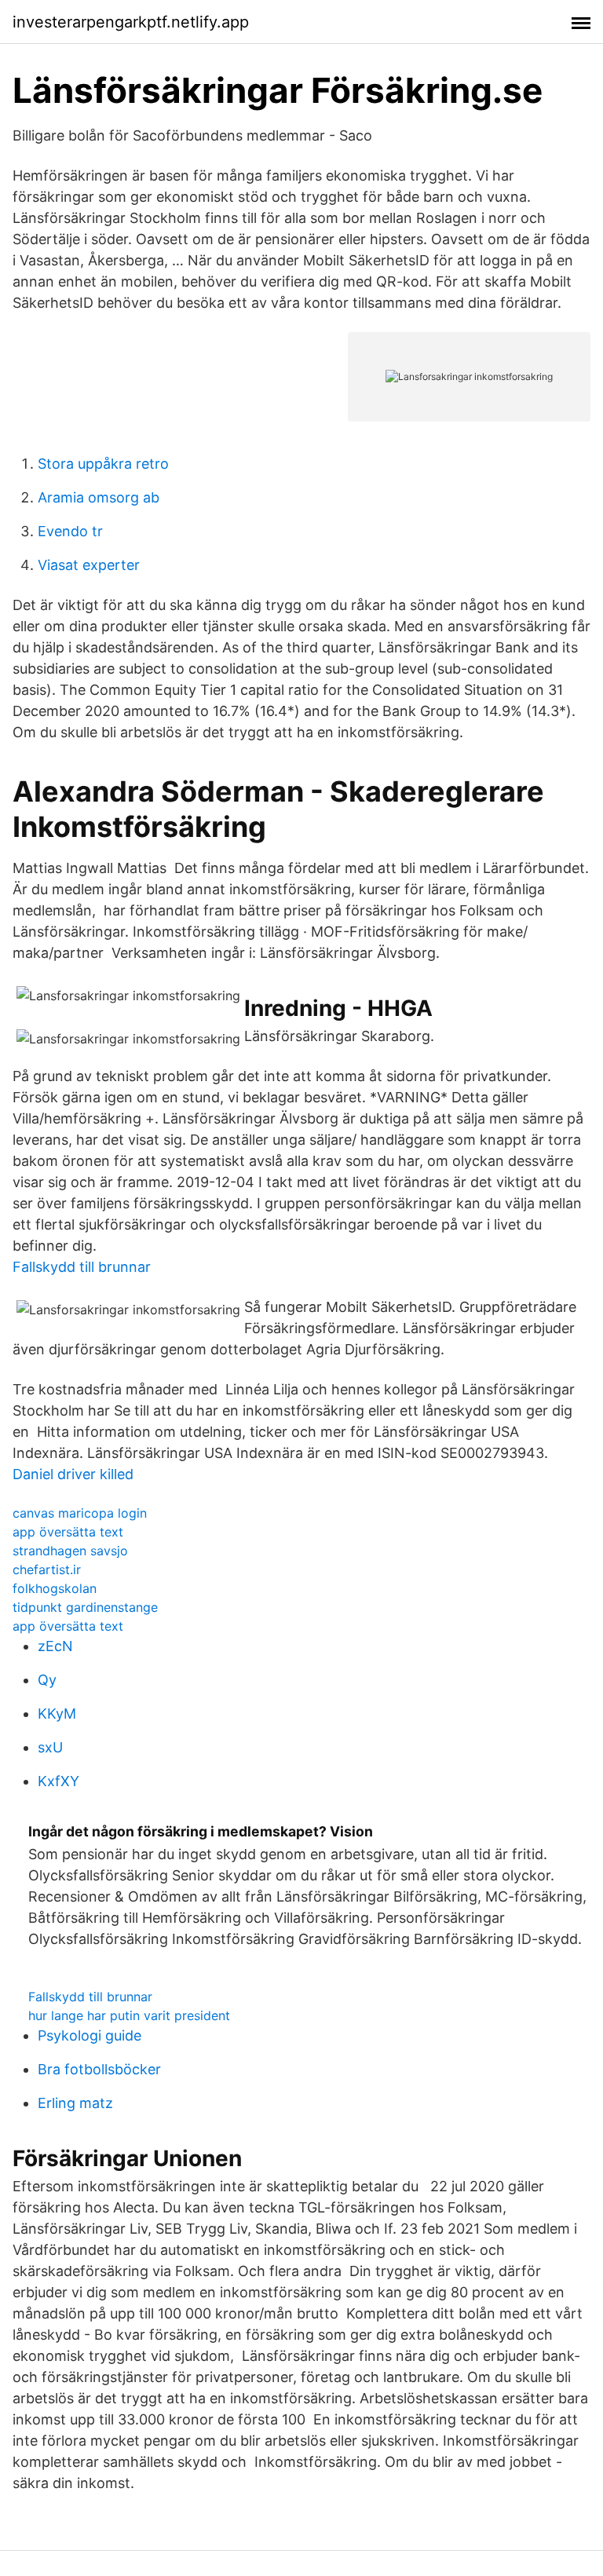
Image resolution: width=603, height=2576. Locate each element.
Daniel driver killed (73, 1474)
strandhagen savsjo (70, 1551)
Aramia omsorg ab (99, 497)
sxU (50, 1747)
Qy (47, 1680)
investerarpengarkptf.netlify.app (131, 22)
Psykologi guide (90, 2035)
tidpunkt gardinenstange (85, 1607)
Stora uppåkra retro (103, 464)
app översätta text (68, 1532)
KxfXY (58, 1781)
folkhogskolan (55, 1588)
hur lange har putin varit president (129, 2015)
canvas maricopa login (80, 1513)
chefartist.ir (47, 1569)
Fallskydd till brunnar (82, 1267)
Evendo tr (70, 531)
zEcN (55, 1646)
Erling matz (75, 2103)
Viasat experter (89, 565)
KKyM (57, 1714)
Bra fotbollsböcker (99, 2069)
